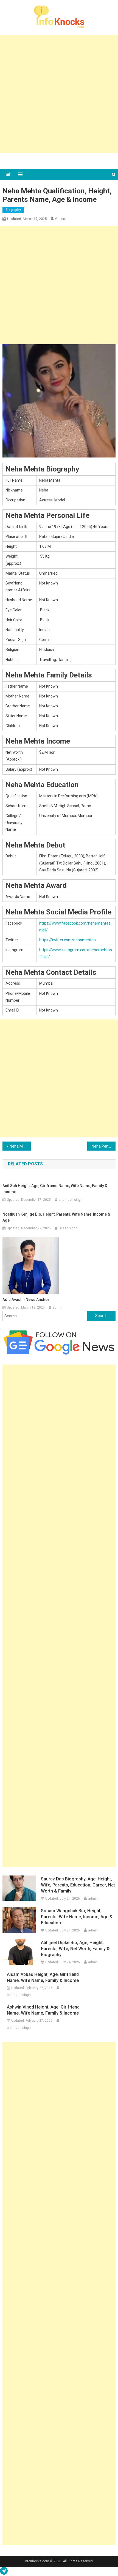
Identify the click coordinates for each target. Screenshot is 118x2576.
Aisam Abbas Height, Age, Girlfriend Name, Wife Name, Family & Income (43, 1977)
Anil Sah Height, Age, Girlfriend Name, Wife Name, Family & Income (55, 1189)
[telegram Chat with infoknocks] (4, 2572)
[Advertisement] (59, 94)
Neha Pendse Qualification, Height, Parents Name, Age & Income (104, 1146)
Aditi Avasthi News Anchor (26, 1300)
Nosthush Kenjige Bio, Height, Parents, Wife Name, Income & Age (56, 1217)
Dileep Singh (68, 1228)
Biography (13, 210)
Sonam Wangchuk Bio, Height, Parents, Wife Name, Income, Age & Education (77, 1917)
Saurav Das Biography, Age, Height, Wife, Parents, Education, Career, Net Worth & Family (78, 1885)
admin (61, 219)
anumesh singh (71, 1200)
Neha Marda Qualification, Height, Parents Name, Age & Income (20, 1146)
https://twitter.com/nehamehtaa (68, 940)
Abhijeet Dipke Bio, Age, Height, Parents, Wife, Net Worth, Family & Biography (75, 1949)
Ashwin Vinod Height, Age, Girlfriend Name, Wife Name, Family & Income (43, 2010)
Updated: (27, 219)
